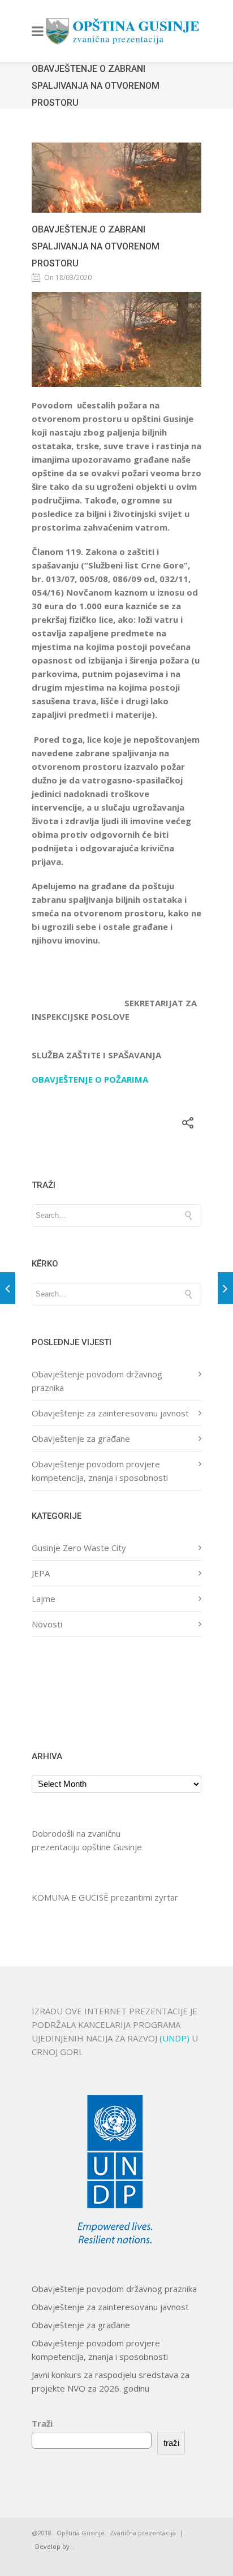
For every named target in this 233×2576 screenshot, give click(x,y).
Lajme (44, 1599)
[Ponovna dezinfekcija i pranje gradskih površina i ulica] (225, 1288)
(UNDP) (176, 2038)
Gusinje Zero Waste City (79, 1548)
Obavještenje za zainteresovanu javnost (110, 1413)
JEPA (41, 1573)
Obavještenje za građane (81, 1438)
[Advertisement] (67, 1692)
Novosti (47, 1624)
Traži (42, 2423)
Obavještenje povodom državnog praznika (114, 2289)
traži (171, 2443)
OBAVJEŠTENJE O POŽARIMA (90, 1079)
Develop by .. (55, 2546)
